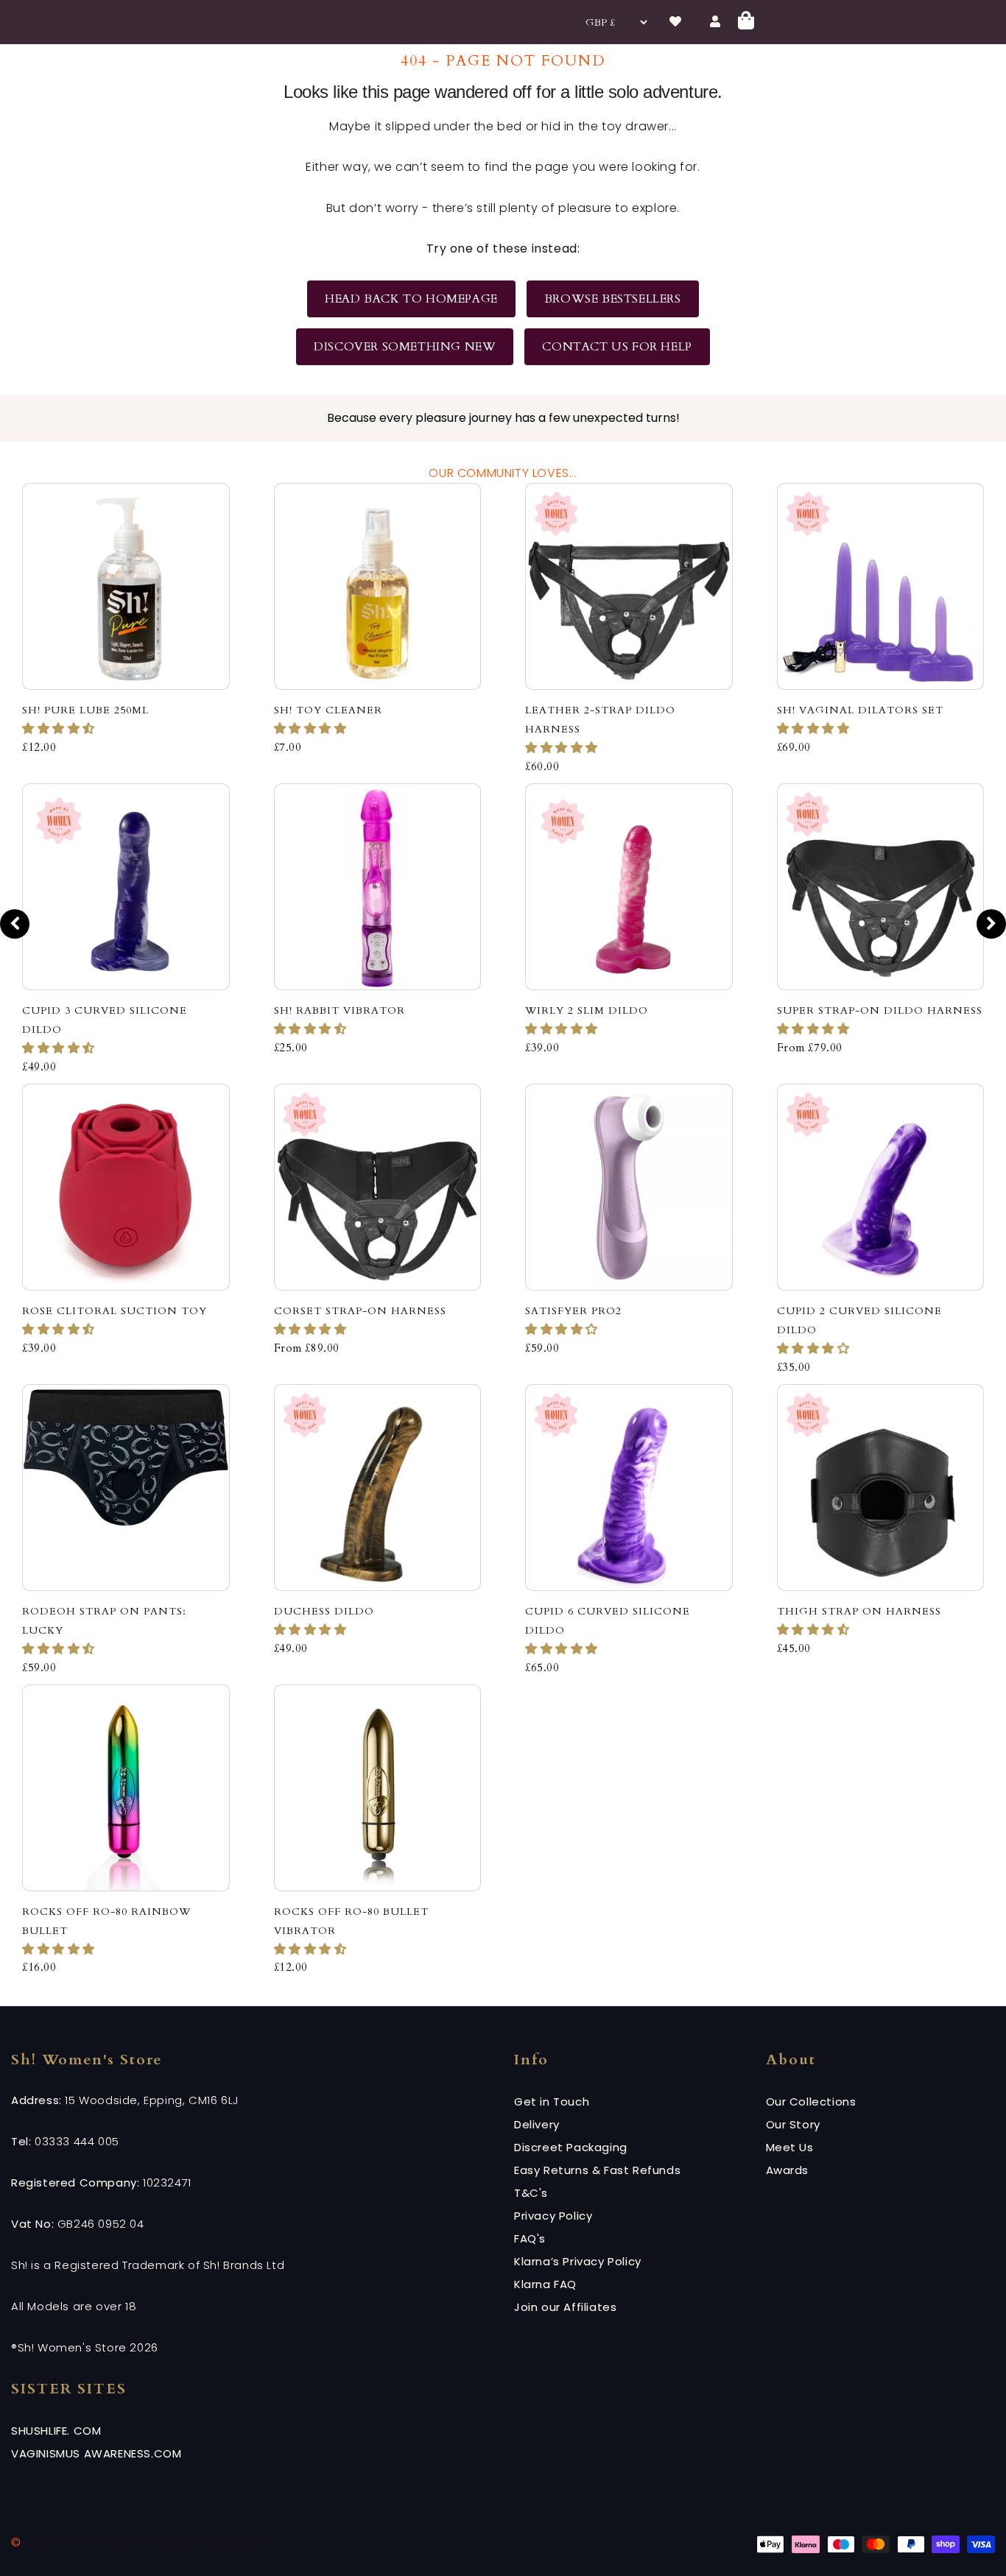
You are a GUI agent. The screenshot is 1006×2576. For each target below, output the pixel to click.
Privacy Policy (553, 2216)
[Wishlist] (675, 22)
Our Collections (811, 2102)
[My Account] (715, 22)
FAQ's (530, 2238)
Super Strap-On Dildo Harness (880, 1010)
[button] (60, 729)
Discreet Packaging (571, 2147)
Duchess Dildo (324, 1611)
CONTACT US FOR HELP (617, 347)
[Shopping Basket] (746, 22)
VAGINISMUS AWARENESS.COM (96, 2453)
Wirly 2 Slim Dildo (587, 1010)
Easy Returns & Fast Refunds (597, 2170)
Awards (788, 2170)
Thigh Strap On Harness (859, 1611)
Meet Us (790, 2147)
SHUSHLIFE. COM (56, 2431)
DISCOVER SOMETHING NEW (405, 347)
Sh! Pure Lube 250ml (85, 710)
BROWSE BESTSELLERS (613, 299)
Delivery (537, 2124)
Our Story (793, 2124)
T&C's (531, 2193)
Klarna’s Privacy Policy (578, 2261)
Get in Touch (552, 2102)
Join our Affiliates (565, 2307)
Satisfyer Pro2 (573, 1311)
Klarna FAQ (545, 2284)
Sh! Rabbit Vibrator (340, 1010)
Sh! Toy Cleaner (328, 710)
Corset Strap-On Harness (360, 1311)
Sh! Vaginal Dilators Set (860, 710)
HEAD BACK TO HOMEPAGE (411, 299)
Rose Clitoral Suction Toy (115, 1311)
